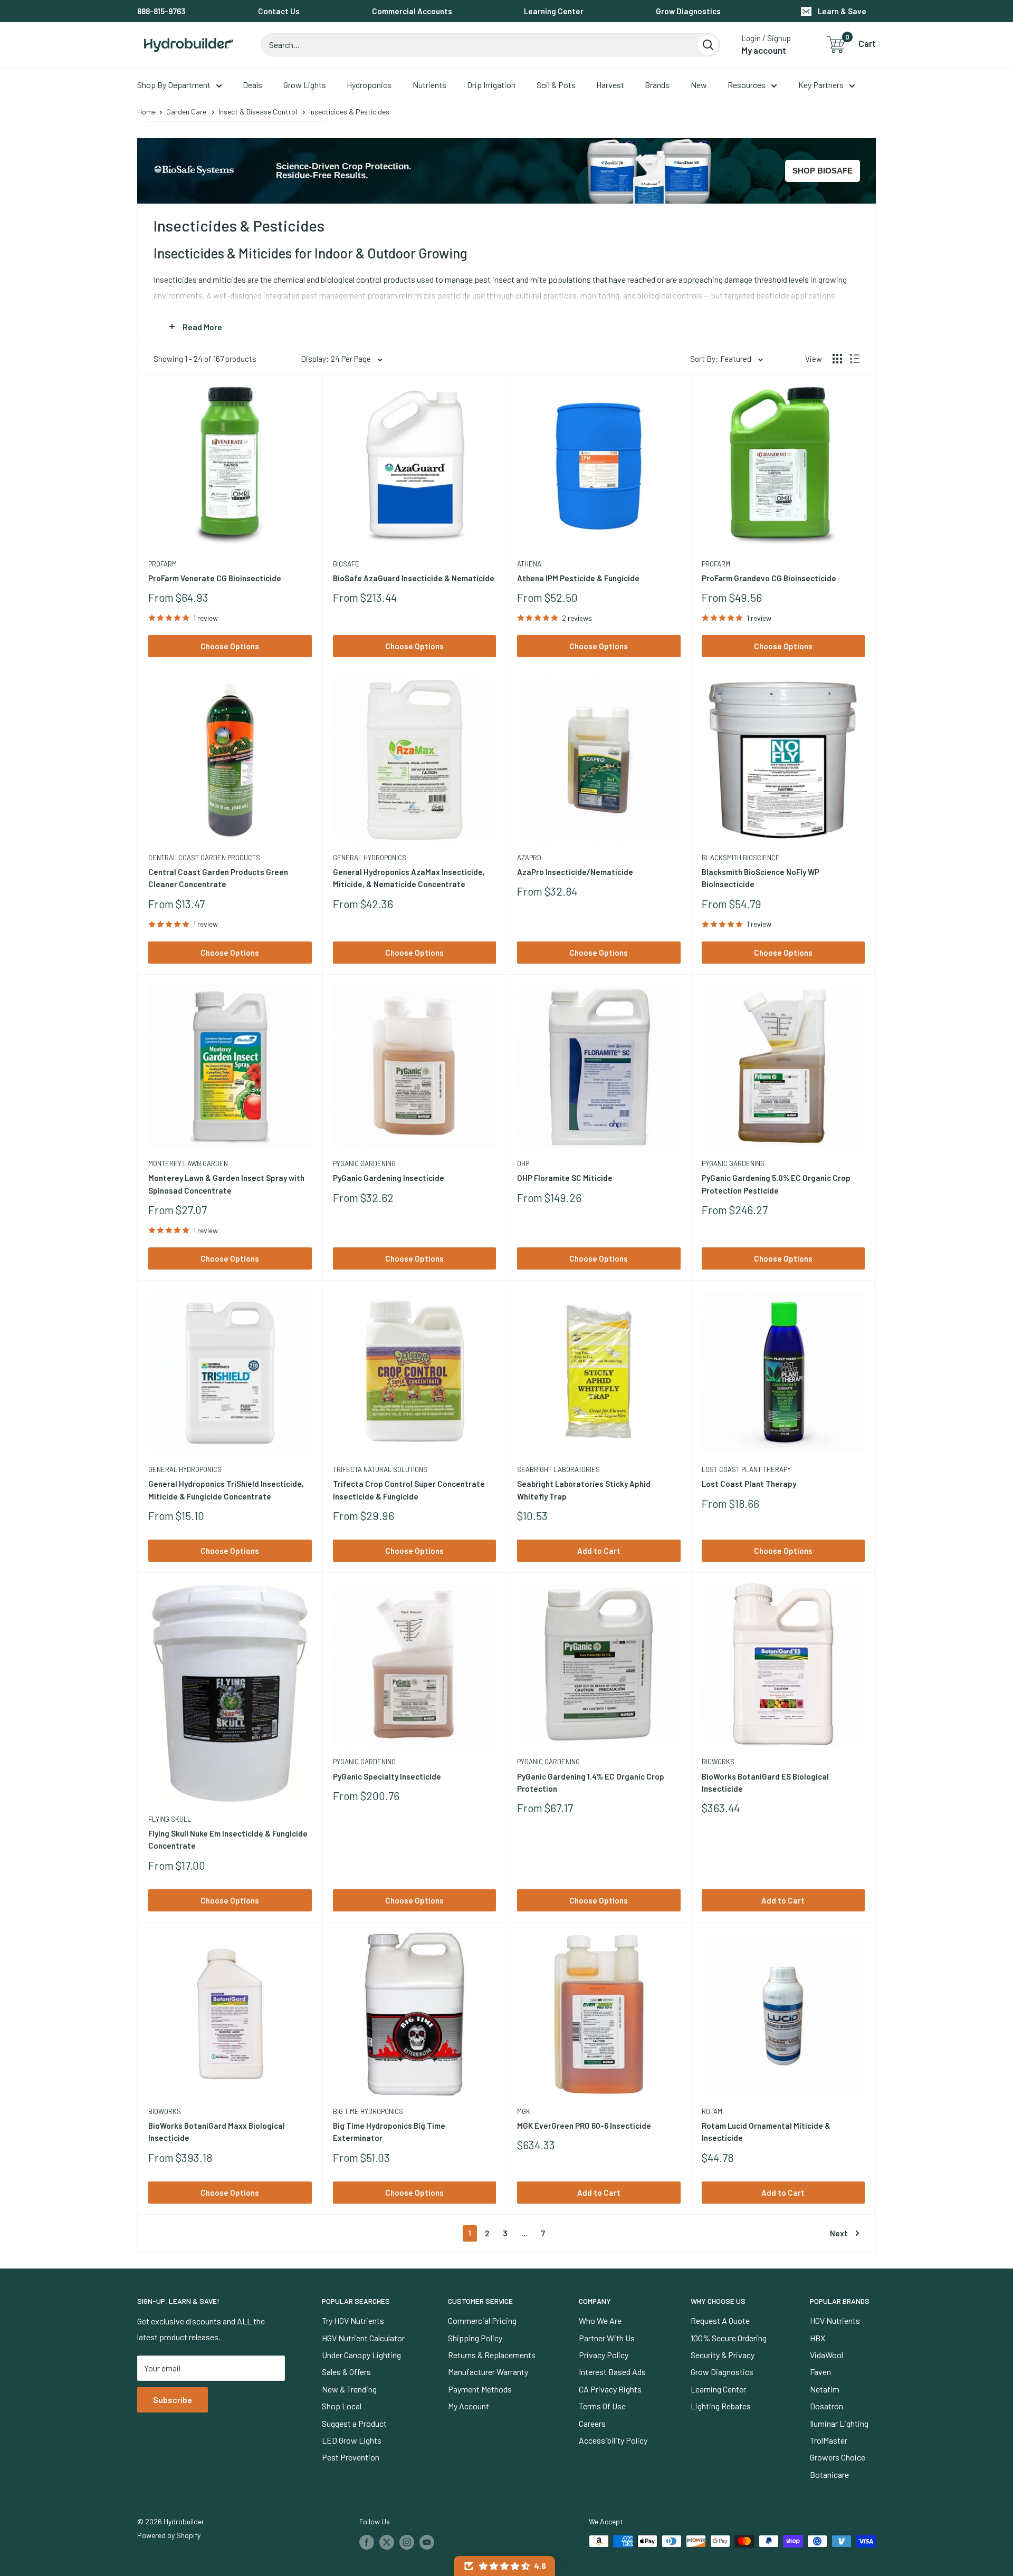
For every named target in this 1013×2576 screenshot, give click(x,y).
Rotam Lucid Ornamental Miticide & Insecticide (766, 2132)
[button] (504, 2566)
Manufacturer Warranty (488, 2372)
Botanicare (829, 2474)
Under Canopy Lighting (361, 2355)
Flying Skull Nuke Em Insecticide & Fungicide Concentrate (228, 1839)
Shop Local (342, 2406)
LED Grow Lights (352, 2440)
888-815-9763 (161, 11)
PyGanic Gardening (364, 1164)
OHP (523, 1164)
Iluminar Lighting (839, 2423)
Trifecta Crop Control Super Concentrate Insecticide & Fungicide (409, 1490)
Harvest (610, 85)
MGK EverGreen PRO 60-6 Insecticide (584, 2126)
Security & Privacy (723, 2355)
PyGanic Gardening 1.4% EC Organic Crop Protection (591, 1782)
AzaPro (529, 858)
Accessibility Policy (613, 2440)
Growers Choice (838, 2457)
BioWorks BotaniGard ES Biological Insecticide (765, 1782)
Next (839, 2233)
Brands (657, 85)
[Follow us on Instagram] (407, 2542)
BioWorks (718, 1762)
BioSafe (346, 564)
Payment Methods (480, 2389)
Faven (820, 2372)
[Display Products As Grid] (837, 359)
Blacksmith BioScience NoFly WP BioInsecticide (761, 878)
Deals (252, 85)
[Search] (708, 45)
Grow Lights (305, 85)
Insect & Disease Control (258, 112)
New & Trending (349, 2389)
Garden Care (186, 112)
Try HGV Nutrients (353, 2320)
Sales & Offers (346, 2372)
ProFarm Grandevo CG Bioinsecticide (769, 578)
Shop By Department (174, 85)
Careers (592, 2423)
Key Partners (821, 85)
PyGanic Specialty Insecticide (387, 1776)
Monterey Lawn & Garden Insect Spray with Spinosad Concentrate (226, 1184)
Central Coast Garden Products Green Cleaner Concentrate (218, 878)
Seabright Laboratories (558, 1469)
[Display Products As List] (855, 359)
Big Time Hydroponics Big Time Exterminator (389, 2132)
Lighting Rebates (721, 2406)
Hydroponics (369, 85)
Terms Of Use (602, 2406)
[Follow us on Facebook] (367, 2542)
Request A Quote (720, 2320)
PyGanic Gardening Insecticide (389, 1178)
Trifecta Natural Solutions (380, 1469)
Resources (747, 85)
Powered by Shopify (169, 2535)
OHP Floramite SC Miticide (565, 1178)
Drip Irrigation (491, 85)
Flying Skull (170, 1819)
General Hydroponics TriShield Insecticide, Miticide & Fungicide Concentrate (226, 1490)
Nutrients (429, 85)
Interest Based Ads (612, 2372)
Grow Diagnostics (688, 11)
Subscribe (173, 2400)
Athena (529, 564)
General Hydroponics (370, 858)
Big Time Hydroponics (368, 2111)
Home (146, 112)
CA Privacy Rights (610, 2389)
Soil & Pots (556, 85)
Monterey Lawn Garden (188, 1164)
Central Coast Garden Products (204, 858)
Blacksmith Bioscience (741, 858)
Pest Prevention (351, 2457)
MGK (524, 2111)
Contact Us (279, 11)
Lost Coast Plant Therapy (746, 1469)
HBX (818, 2338)
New (699, 85)
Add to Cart (599, 1551)
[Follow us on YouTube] (427, 2542)
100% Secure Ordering (729, 2338)
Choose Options (230, 646)
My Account (469, 2406)
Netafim (825, 2389)
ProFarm (163, 564)
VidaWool (826, 2355)
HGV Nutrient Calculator (363, 2338)
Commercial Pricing (482, 2320)
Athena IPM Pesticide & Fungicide (578, 578)
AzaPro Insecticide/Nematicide (575, 872)
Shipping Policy (475, 2338)
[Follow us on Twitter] (387, 2542)
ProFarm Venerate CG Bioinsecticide (215, 578)
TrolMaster (829, 2440)
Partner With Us (607, 2338)
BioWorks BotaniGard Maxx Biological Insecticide (217, 2132)
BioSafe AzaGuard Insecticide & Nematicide (414, 578)
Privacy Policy (604, 2355)
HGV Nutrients (835, 2320)
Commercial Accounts (412, 11)
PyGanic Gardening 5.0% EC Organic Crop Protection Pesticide (776, 1184)
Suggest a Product (354, 2423)
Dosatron (826, 2406)
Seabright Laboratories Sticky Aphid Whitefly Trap (584, 1490)
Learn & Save (842, 11)
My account (764, 50)
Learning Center (554, 11)
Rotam (712, 2111)
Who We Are (600, 2320)
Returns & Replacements (492, 2355)
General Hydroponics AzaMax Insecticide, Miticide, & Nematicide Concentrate (409, 878)
